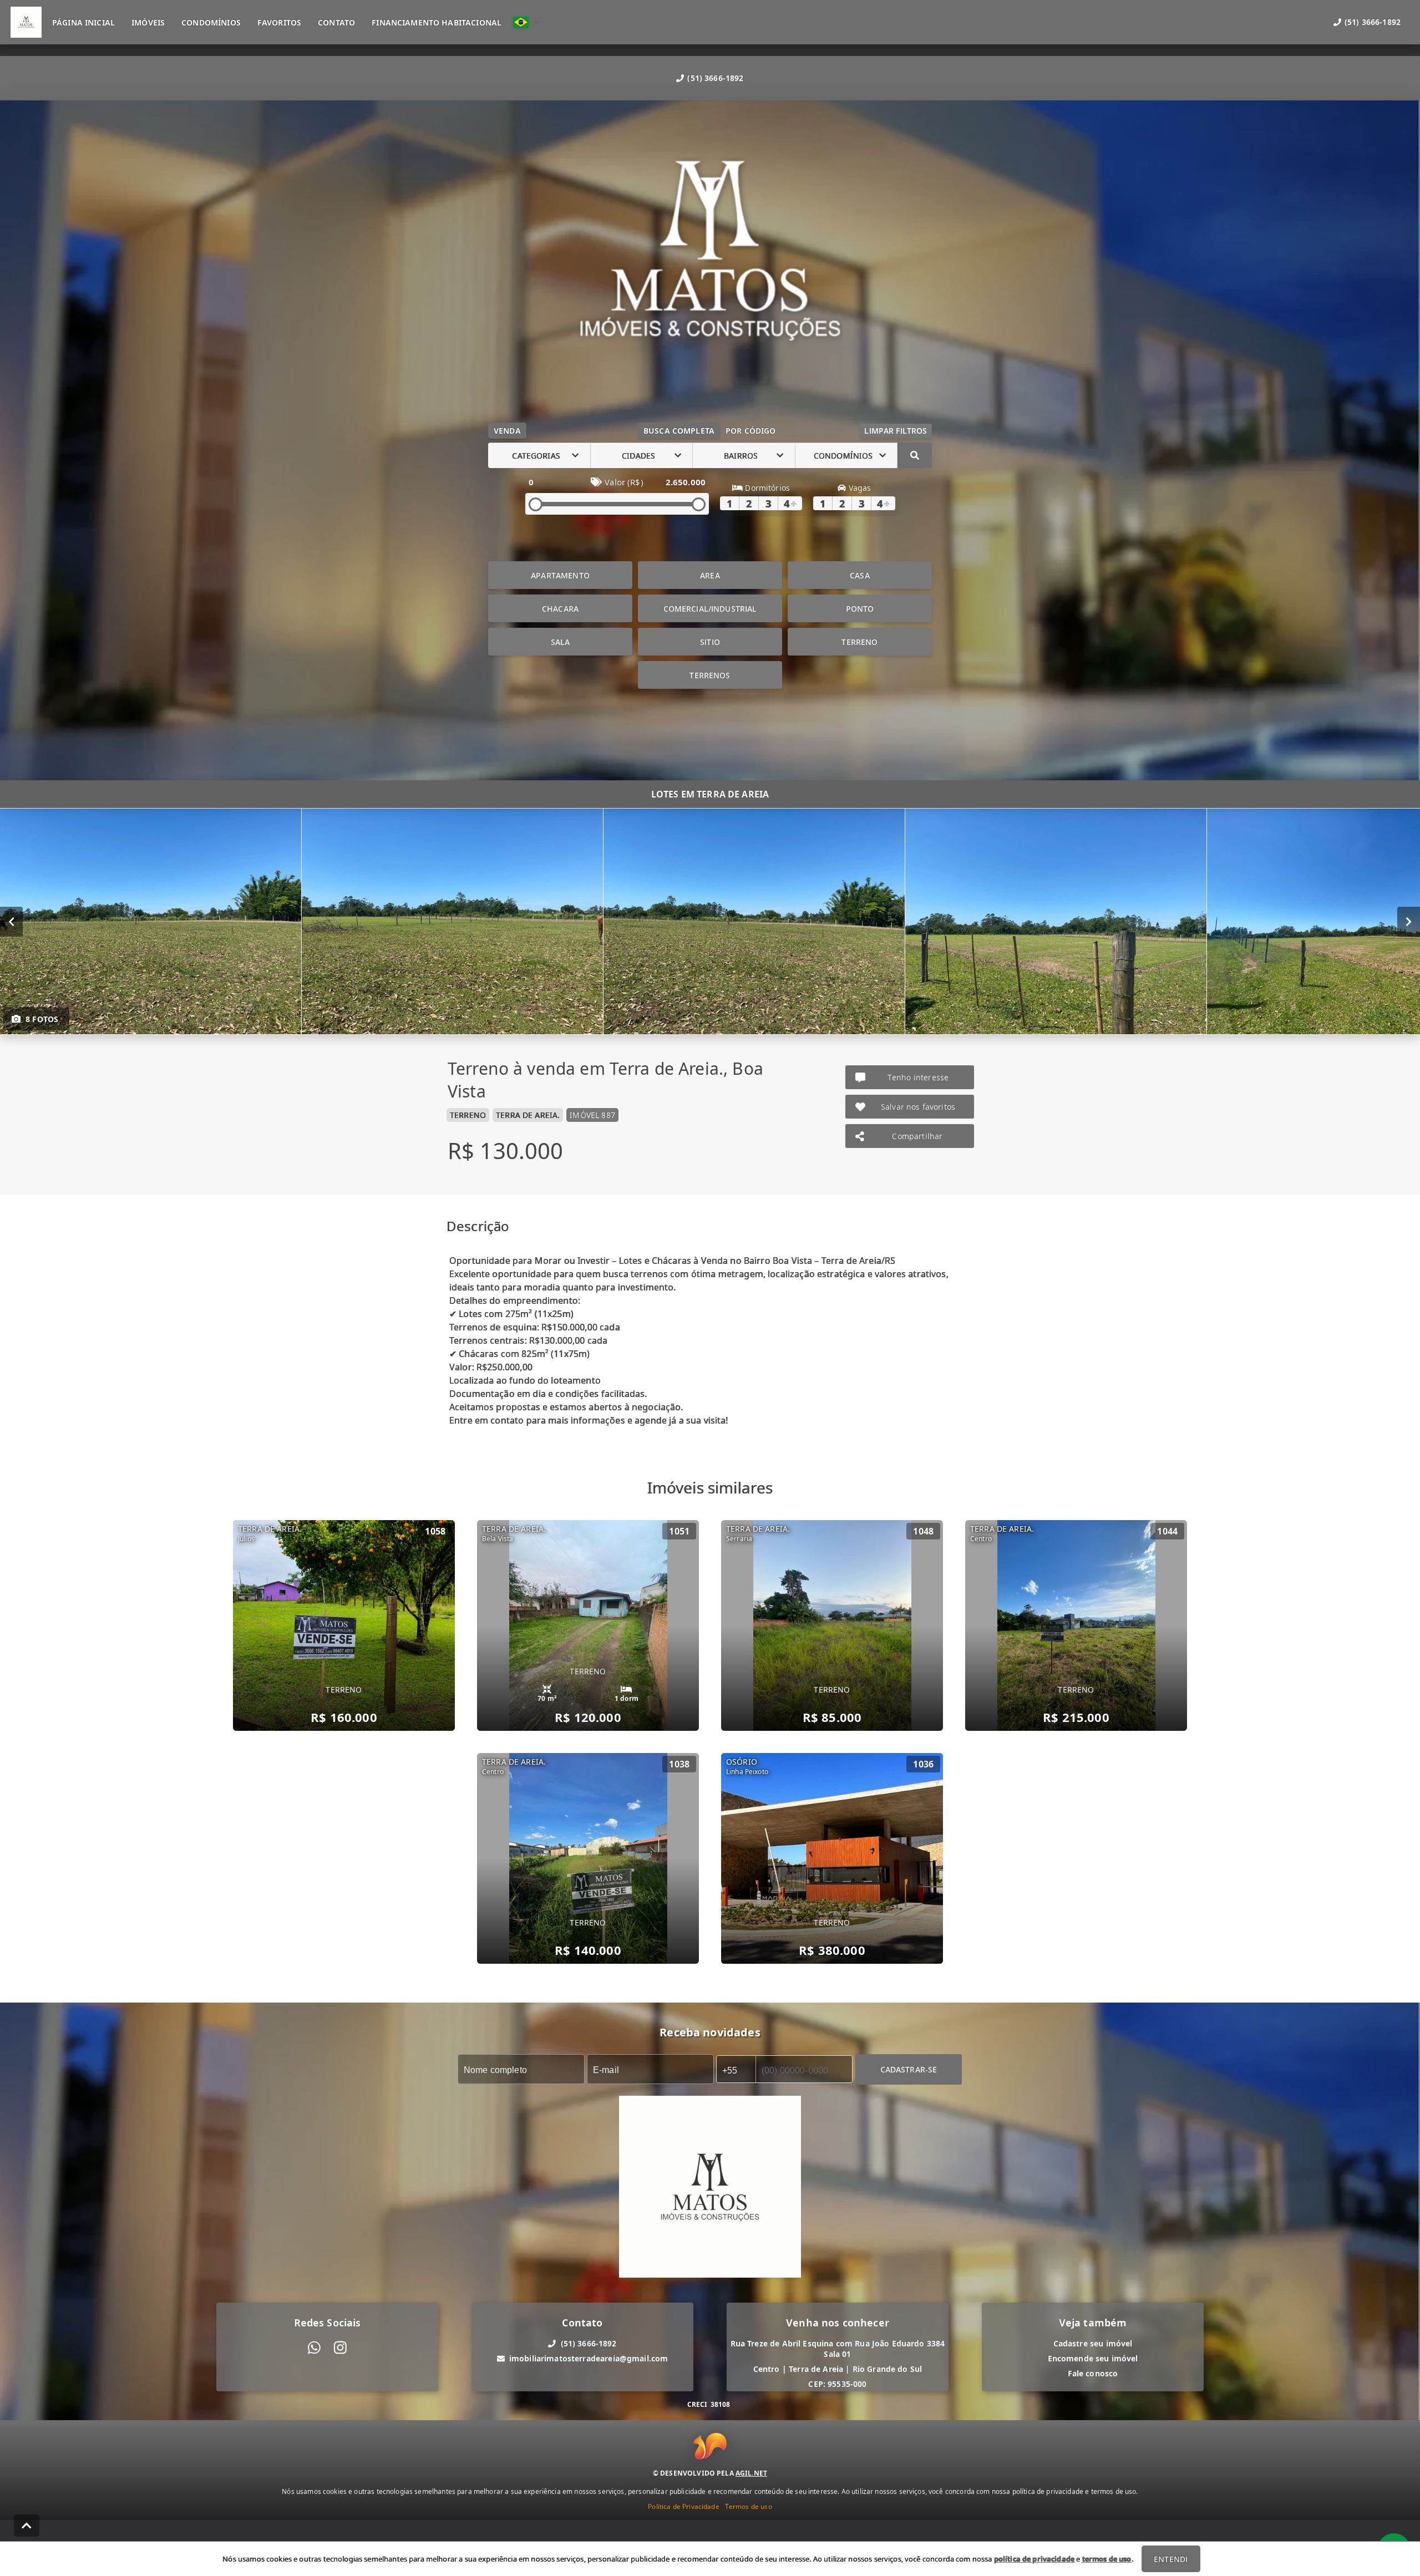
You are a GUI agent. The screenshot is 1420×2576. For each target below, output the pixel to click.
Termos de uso (749, 2506)
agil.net (751, 2473)
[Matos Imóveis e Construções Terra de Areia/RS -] (710, 265)
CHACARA (560, 609)
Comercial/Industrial (710, 609)
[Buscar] (915, 455)
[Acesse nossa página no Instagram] (340, 2348)
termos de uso (1107, 2559)
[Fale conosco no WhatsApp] (314, 2348)
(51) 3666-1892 (715, 78)
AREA (710, 575)
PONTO (860, 609)
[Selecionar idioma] (526, 22)
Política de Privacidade (683, 2506)
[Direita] (1409, 922)
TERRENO (859, 642)
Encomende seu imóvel (1093, 2358)
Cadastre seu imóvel (1093, 2343)
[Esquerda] (11, 922)
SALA (561, 642)
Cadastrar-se (909, 2069)
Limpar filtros (896, 431)
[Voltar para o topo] (27, 2526)
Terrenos (710, 675)
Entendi (1171, 2559)
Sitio (710, 642)
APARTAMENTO (560, 575)
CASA (860, 575)
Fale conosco (1093, 2373)
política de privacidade (1034, 2559)
